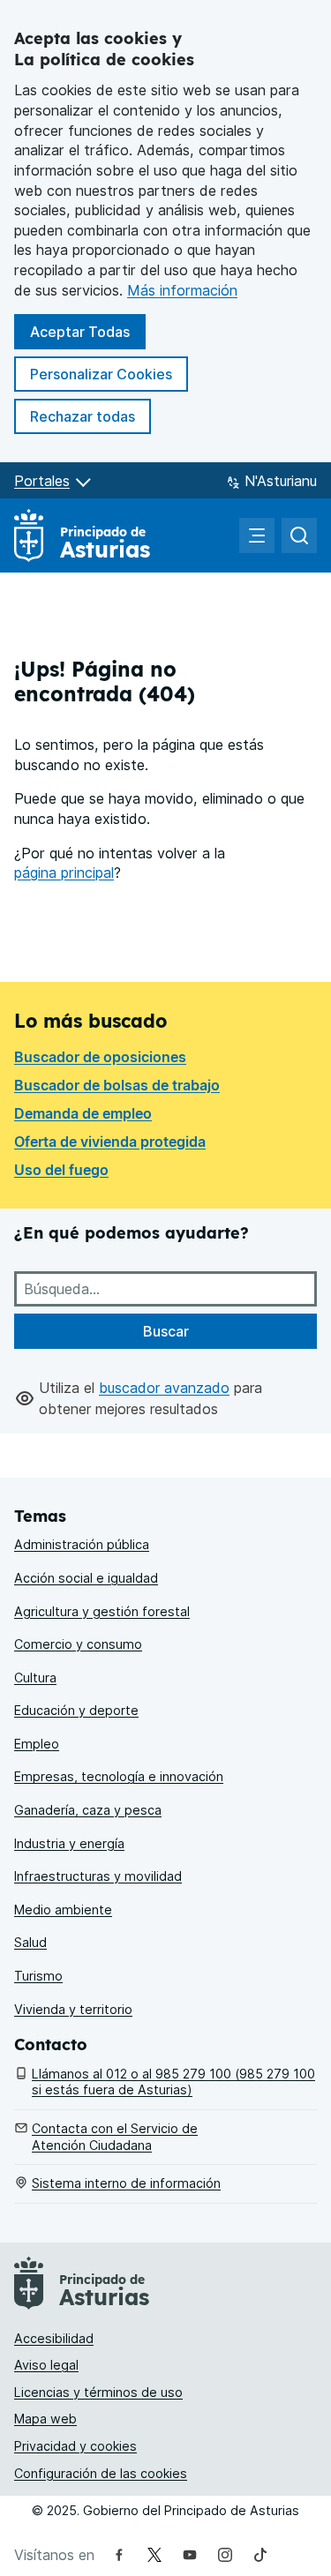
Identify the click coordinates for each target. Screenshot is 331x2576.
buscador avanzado (164, 1388)
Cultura (35, 1677)
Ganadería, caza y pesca (88, 1810)
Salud (30, 1942)
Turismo (38, 1976)
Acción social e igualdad (86, 1578)
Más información (182, 290)
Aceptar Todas (88, 331)
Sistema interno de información (126, 2183)
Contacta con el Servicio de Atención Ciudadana (115, 2137)
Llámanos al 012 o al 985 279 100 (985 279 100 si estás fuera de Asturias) (173, 2082)
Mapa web (45, 2419)
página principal (64, 872)
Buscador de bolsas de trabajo (117, 1085)
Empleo (37, 1744)
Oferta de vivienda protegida (110, 1142)
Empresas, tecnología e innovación (119, 1776)
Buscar (166, 1331)
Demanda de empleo (83, 1113)
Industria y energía (69, 1843)
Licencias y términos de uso (98, 2392)
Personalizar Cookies (101, 374)
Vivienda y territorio (73, 2009)
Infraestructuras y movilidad (98, 1876)
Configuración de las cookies (101, 2473)
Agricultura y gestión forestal (102, 1611)
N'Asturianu (281, 481)
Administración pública (82, 1544)
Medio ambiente (63, 1910)
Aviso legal (46, 2365)
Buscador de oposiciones (100, 1057)
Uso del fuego (61, 1170)
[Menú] (257, 535)
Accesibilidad (54, 2338)
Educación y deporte (76, 1710)
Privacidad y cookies (75, 2446)
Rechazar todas (90, 416)
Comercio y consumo (78, 1644)
